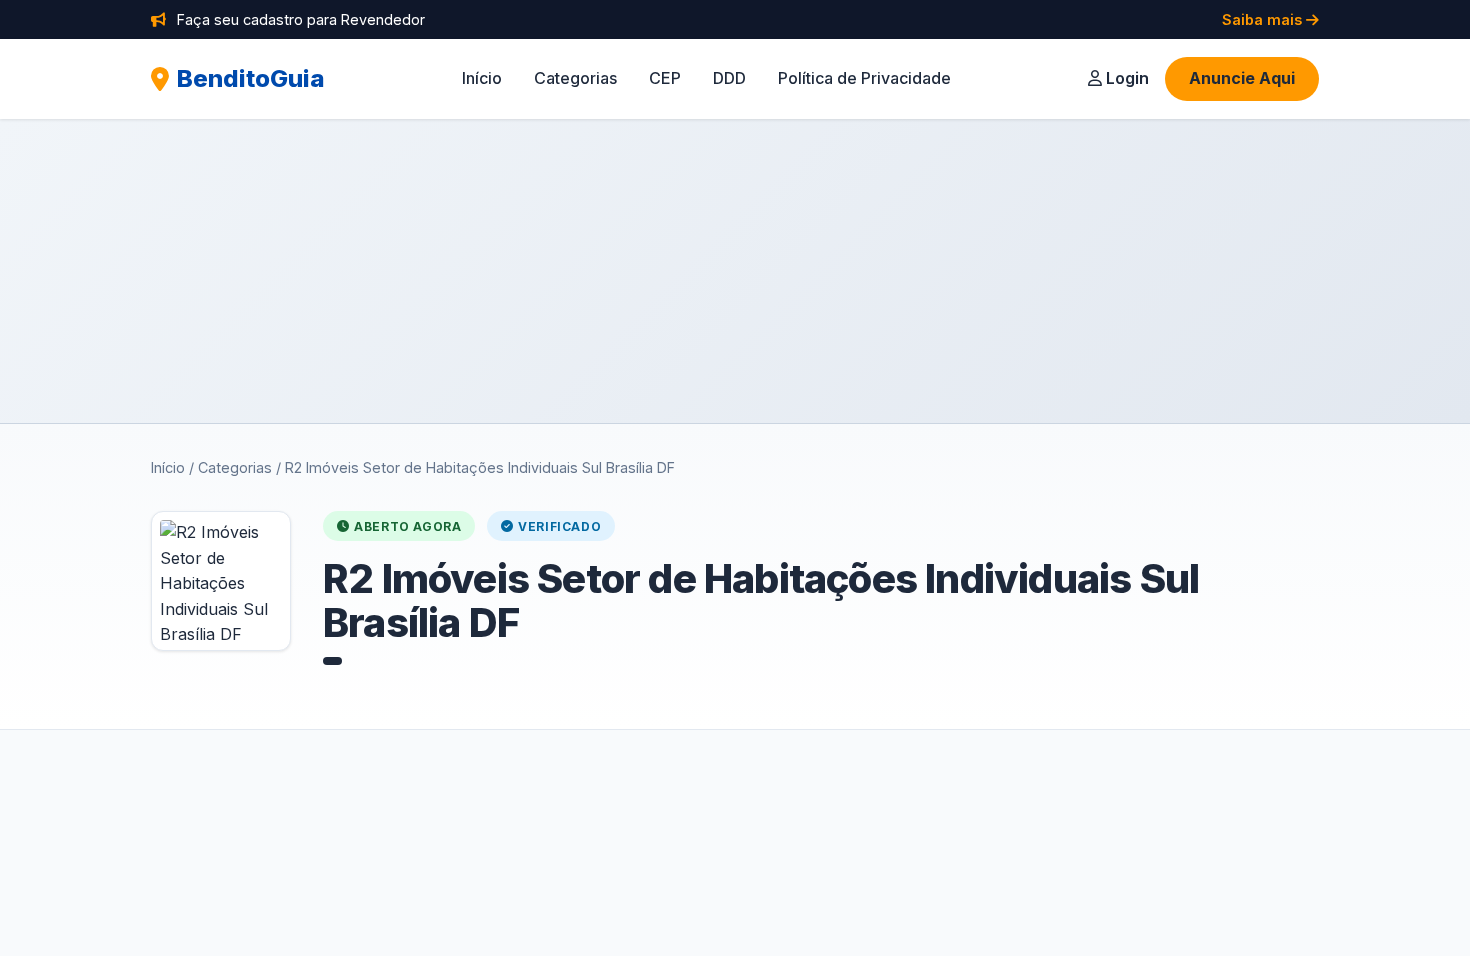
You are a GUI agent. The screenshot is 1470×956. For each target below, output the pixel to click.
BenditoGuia (251, 78)
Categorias (575, 78)
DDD (729, 78)
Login (1125, 78)
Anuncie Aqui (1242, 78)
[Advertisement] (735, 271)
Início (482, 78)
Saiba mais (1264, 19)
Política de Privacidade (864, 78)
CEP (665, 78)
